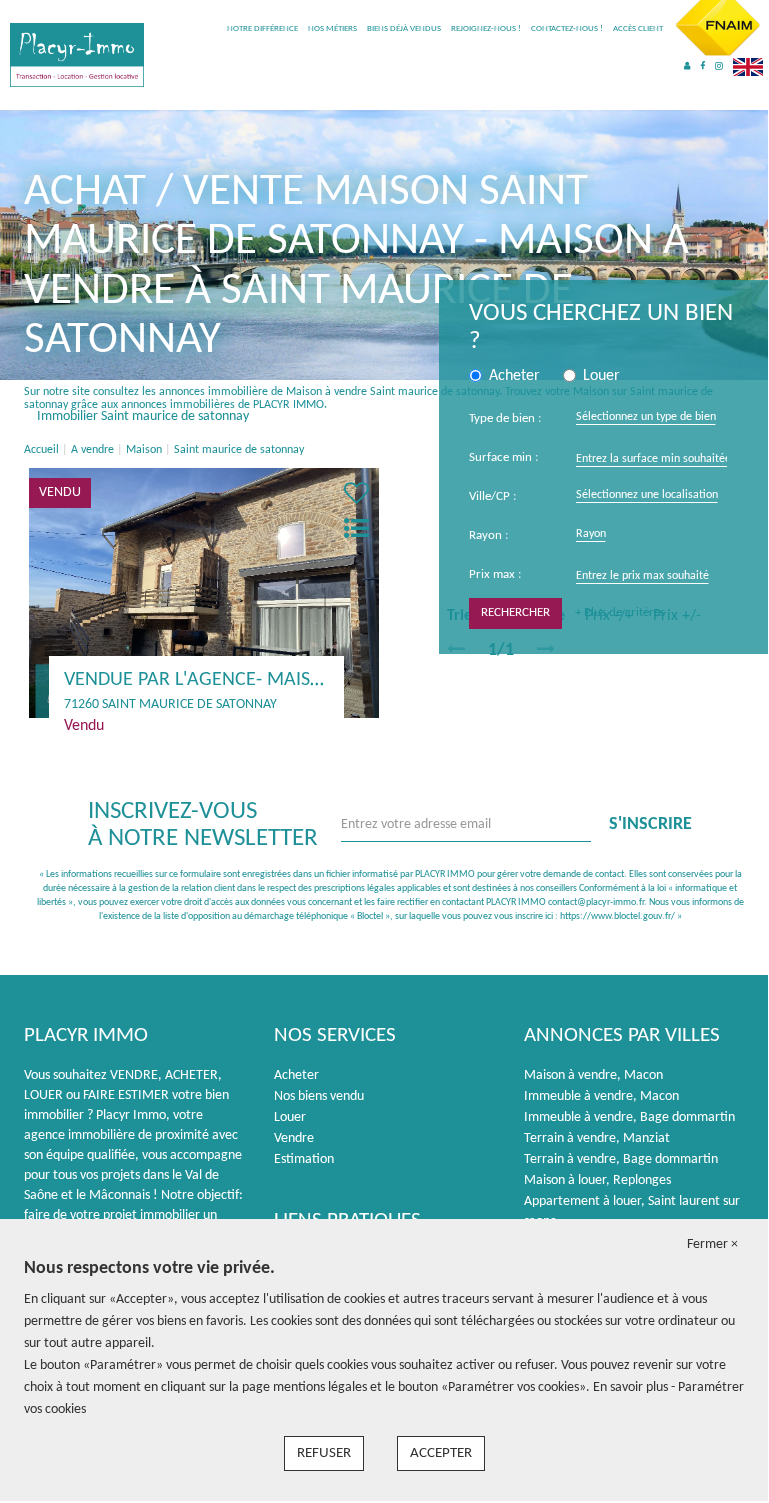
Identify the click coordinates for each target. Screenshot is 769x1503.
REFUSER (324, 1453)
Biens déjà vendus (404, 28)
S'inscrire (650, 824)
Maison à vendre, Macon (593, 1075)
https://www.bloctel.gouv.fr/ (617, 916)
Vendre (294, 1138)
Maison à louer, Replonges (597, 1180)
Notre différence (262, 28)
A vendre (92, 450)
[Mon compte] (687, 66)
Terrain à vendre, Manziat (597, 1138)
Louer (290, 1117)
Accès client (638, 28)
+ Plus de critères (620, 612)
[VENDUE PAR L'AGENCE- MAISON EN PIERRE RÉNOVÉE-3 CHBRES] (204, 592)
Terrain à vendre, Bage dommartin (621, 1159)
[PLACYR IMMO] (77, 54)
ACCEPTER (441, 1453)
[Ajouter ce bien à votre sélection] (356, 495)
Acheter (296, 1075)
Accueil (41, 450)
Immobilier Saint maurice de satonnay (143, 416)
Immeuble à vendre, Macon (601, 1096)
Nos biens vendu (319, 1096)
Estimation (304, 1159)
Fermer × (712, 1244)
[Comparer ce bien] (356, 530)
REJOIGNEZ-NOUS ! (486, 28)
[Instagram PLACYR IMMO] (719, 66)
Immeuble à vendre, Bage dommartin (629, 1117)
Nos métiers (332, 28)
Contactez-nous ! (567, 28)
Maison (144, 450)
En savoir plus (632, 1387)
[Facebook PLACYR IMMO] (702, 66)
